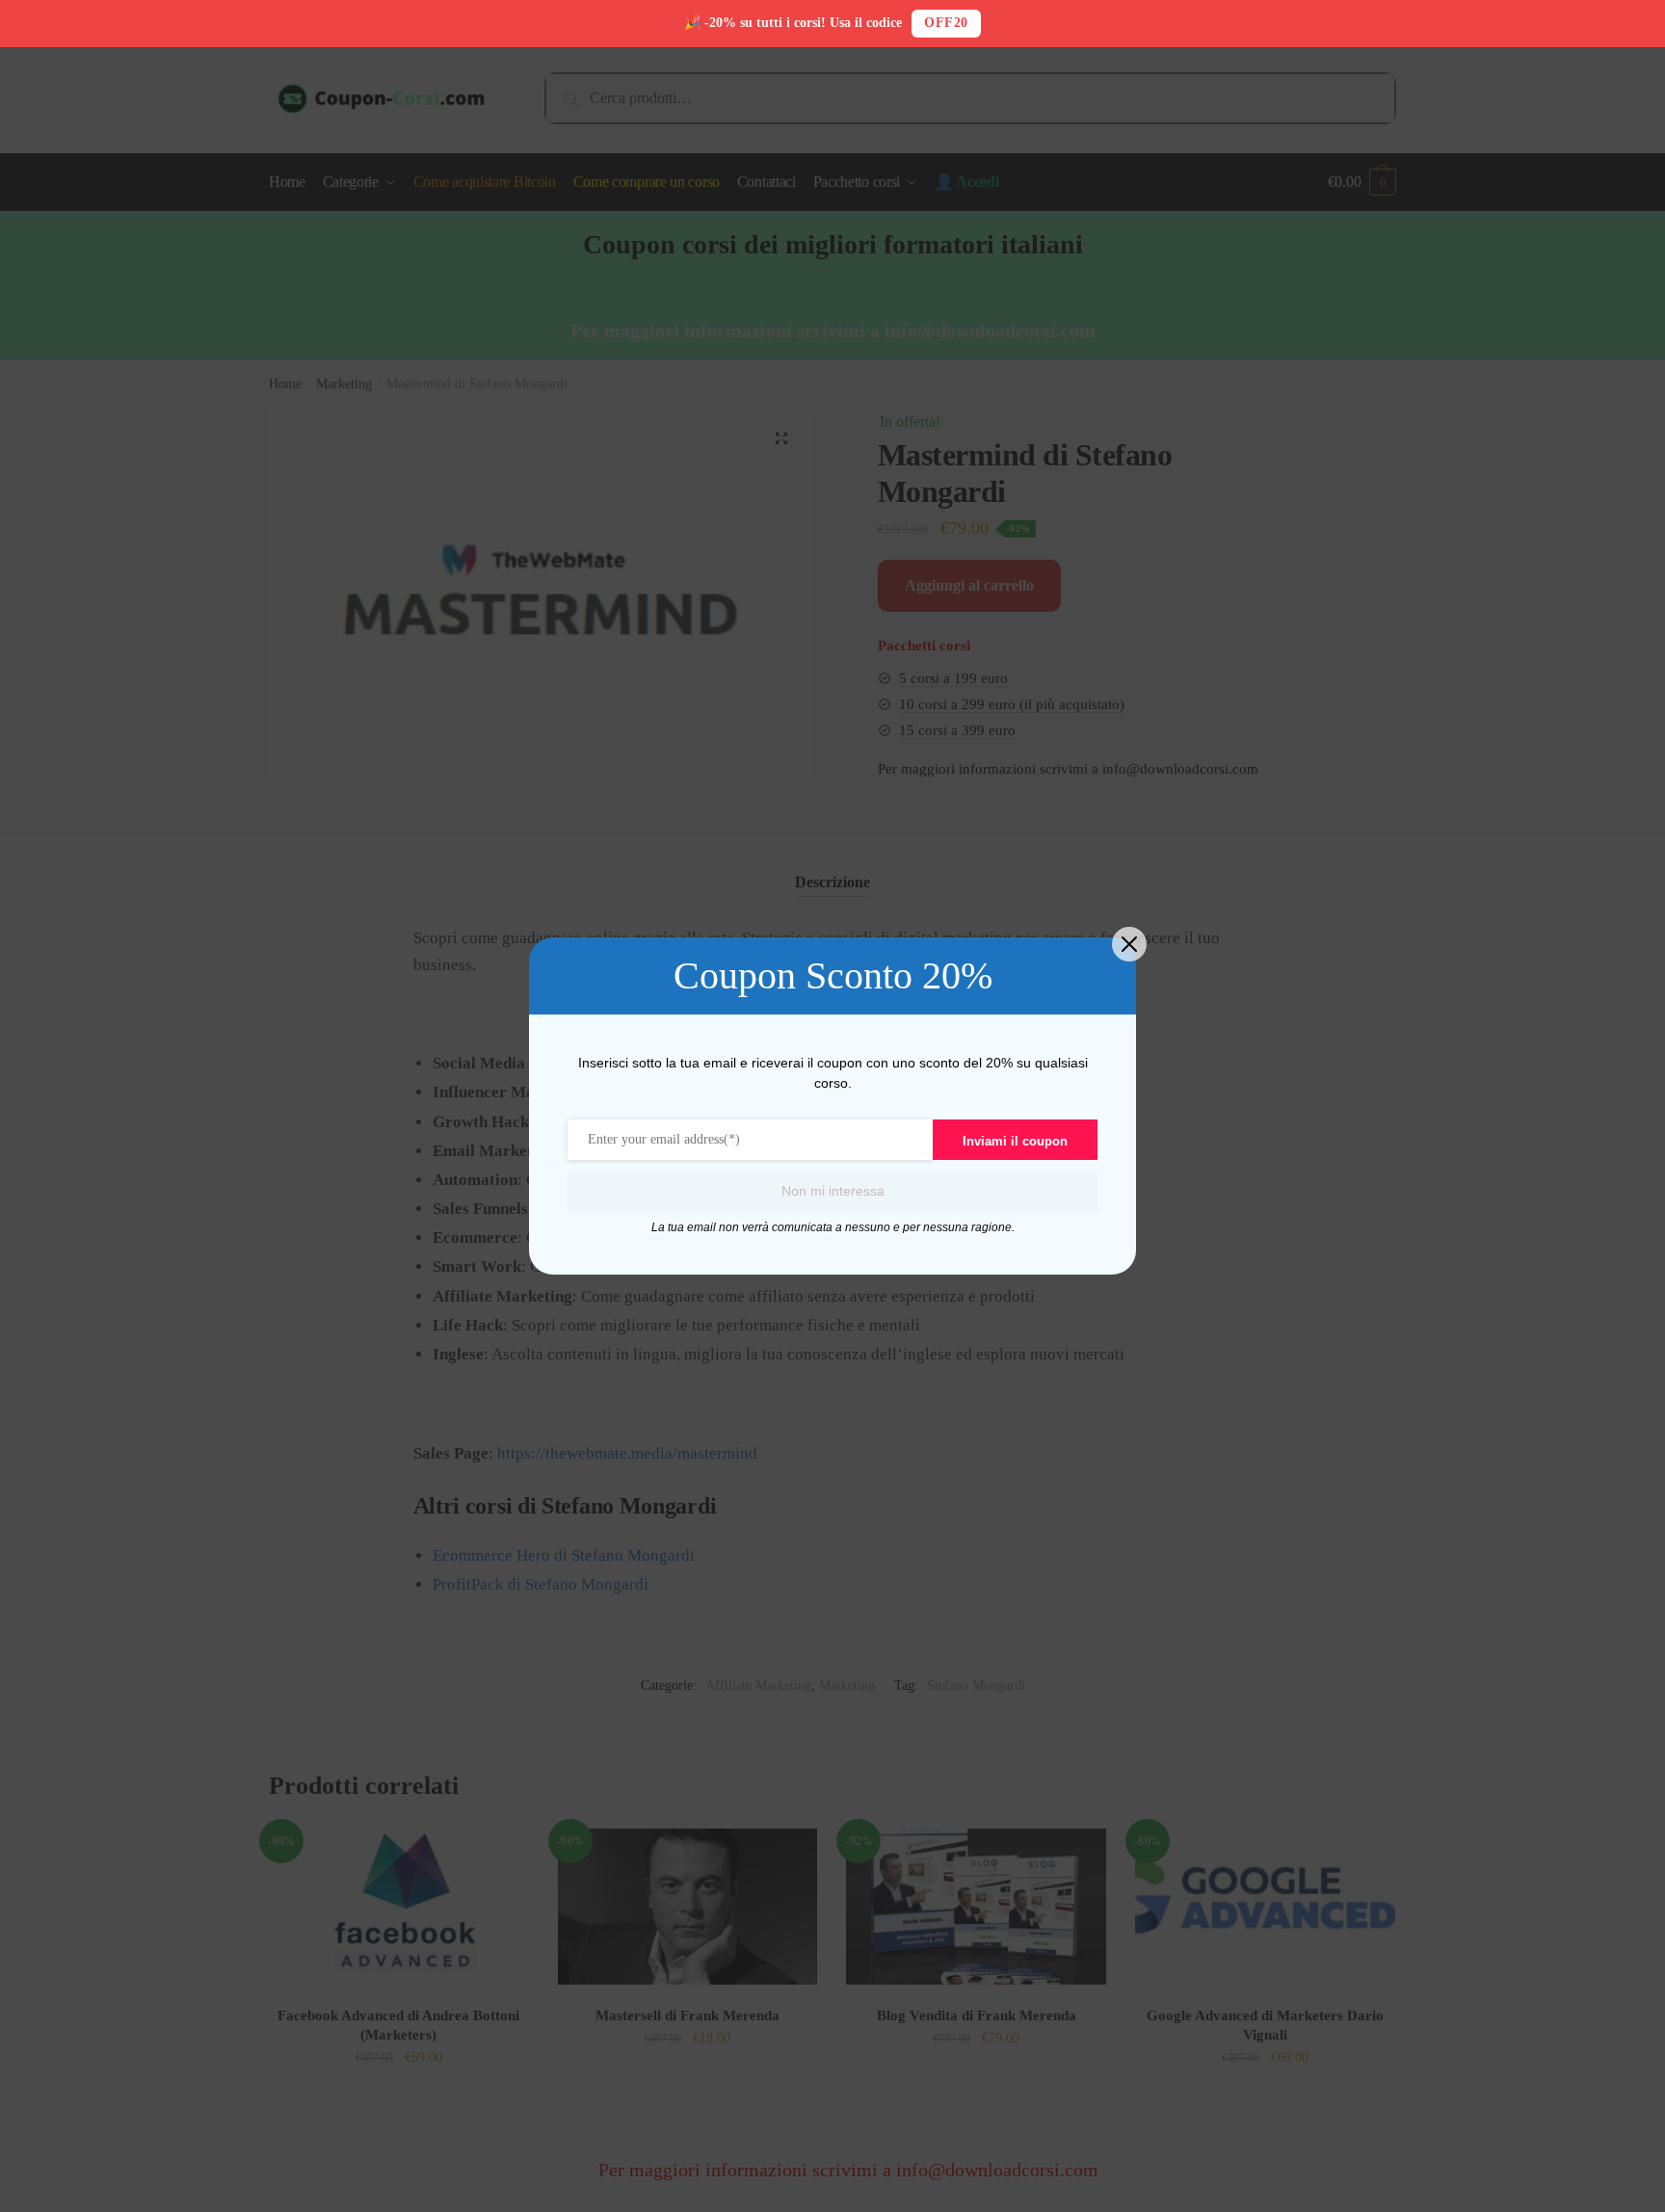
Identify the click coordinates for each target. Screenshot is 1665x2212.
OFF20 (946, 23)
